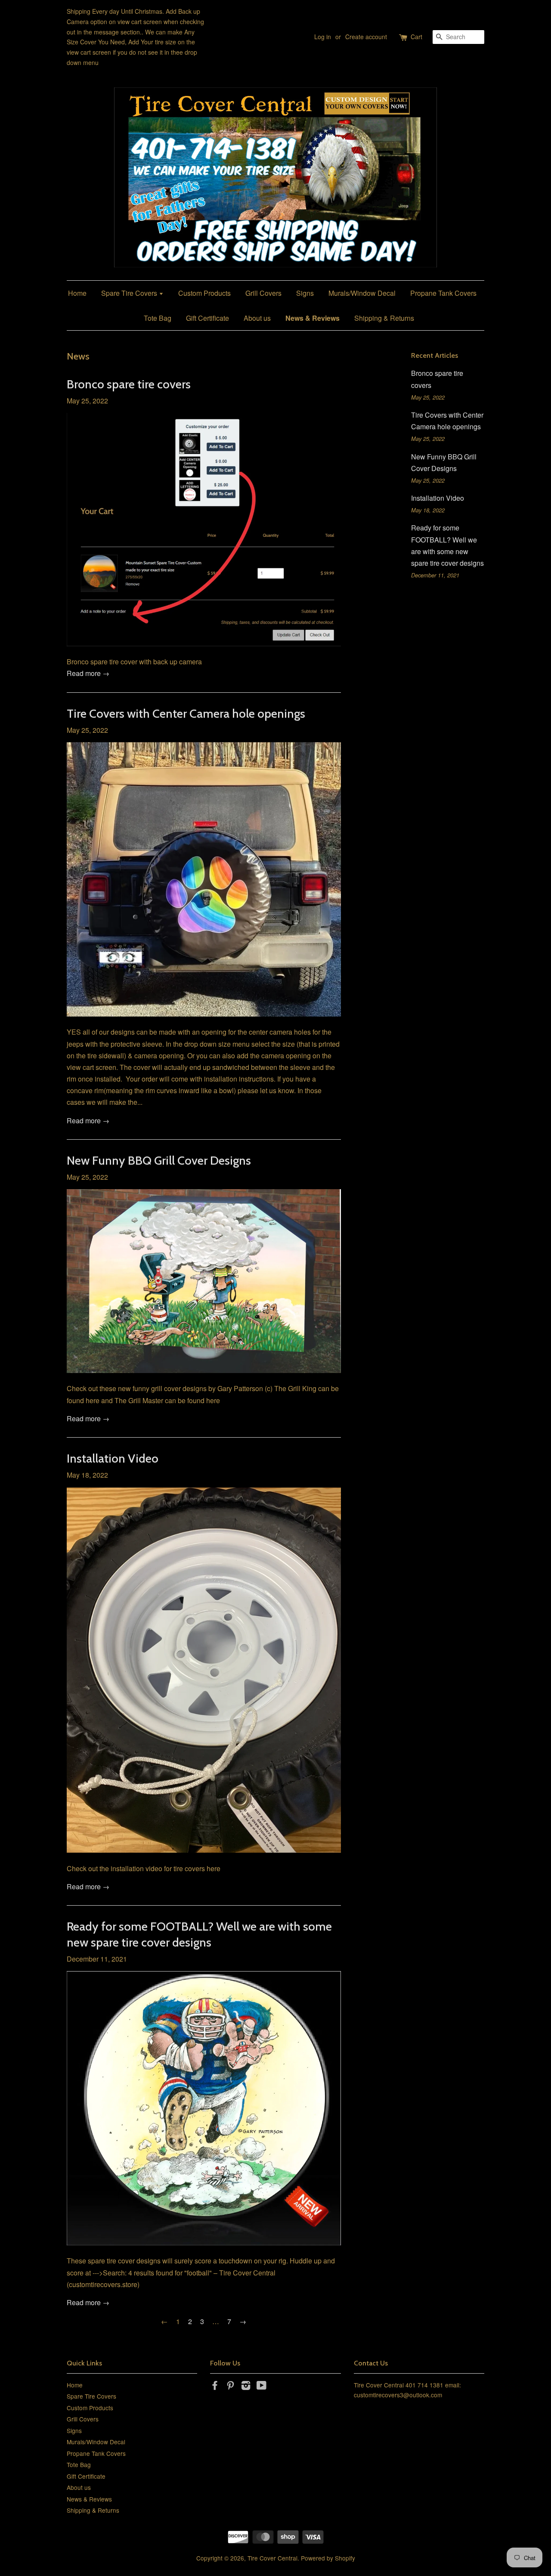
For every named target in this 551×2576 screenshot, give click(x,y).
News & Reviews (313, 318)
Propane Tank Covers (443, 293)
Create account (366, 37)
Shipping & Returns (384, 318)
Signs (305, 293)
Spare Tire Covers (130, 293)
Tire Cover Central (272, 2558)
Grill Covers (263, 293)
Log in (323, 37)
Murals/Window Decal (362, 293)
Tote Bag (158, 318)
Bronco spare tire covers (129, 384)
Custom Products (204, 293)
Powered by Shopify (328, 2558)
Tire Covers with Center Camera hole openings (186, 713)
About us (257, 318)
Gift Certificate (207, 318)
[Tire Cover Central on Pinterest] (230, 2387)
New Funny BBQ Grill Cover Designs (159, 1160)
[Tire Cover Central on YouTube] (262, 2387)
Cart (416, 37)
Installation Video (113, 1458)
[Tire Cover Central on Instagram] (246, 2387)
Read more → (88, 673)
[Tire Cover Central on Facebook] (215, 2387)
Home (77, 293)
